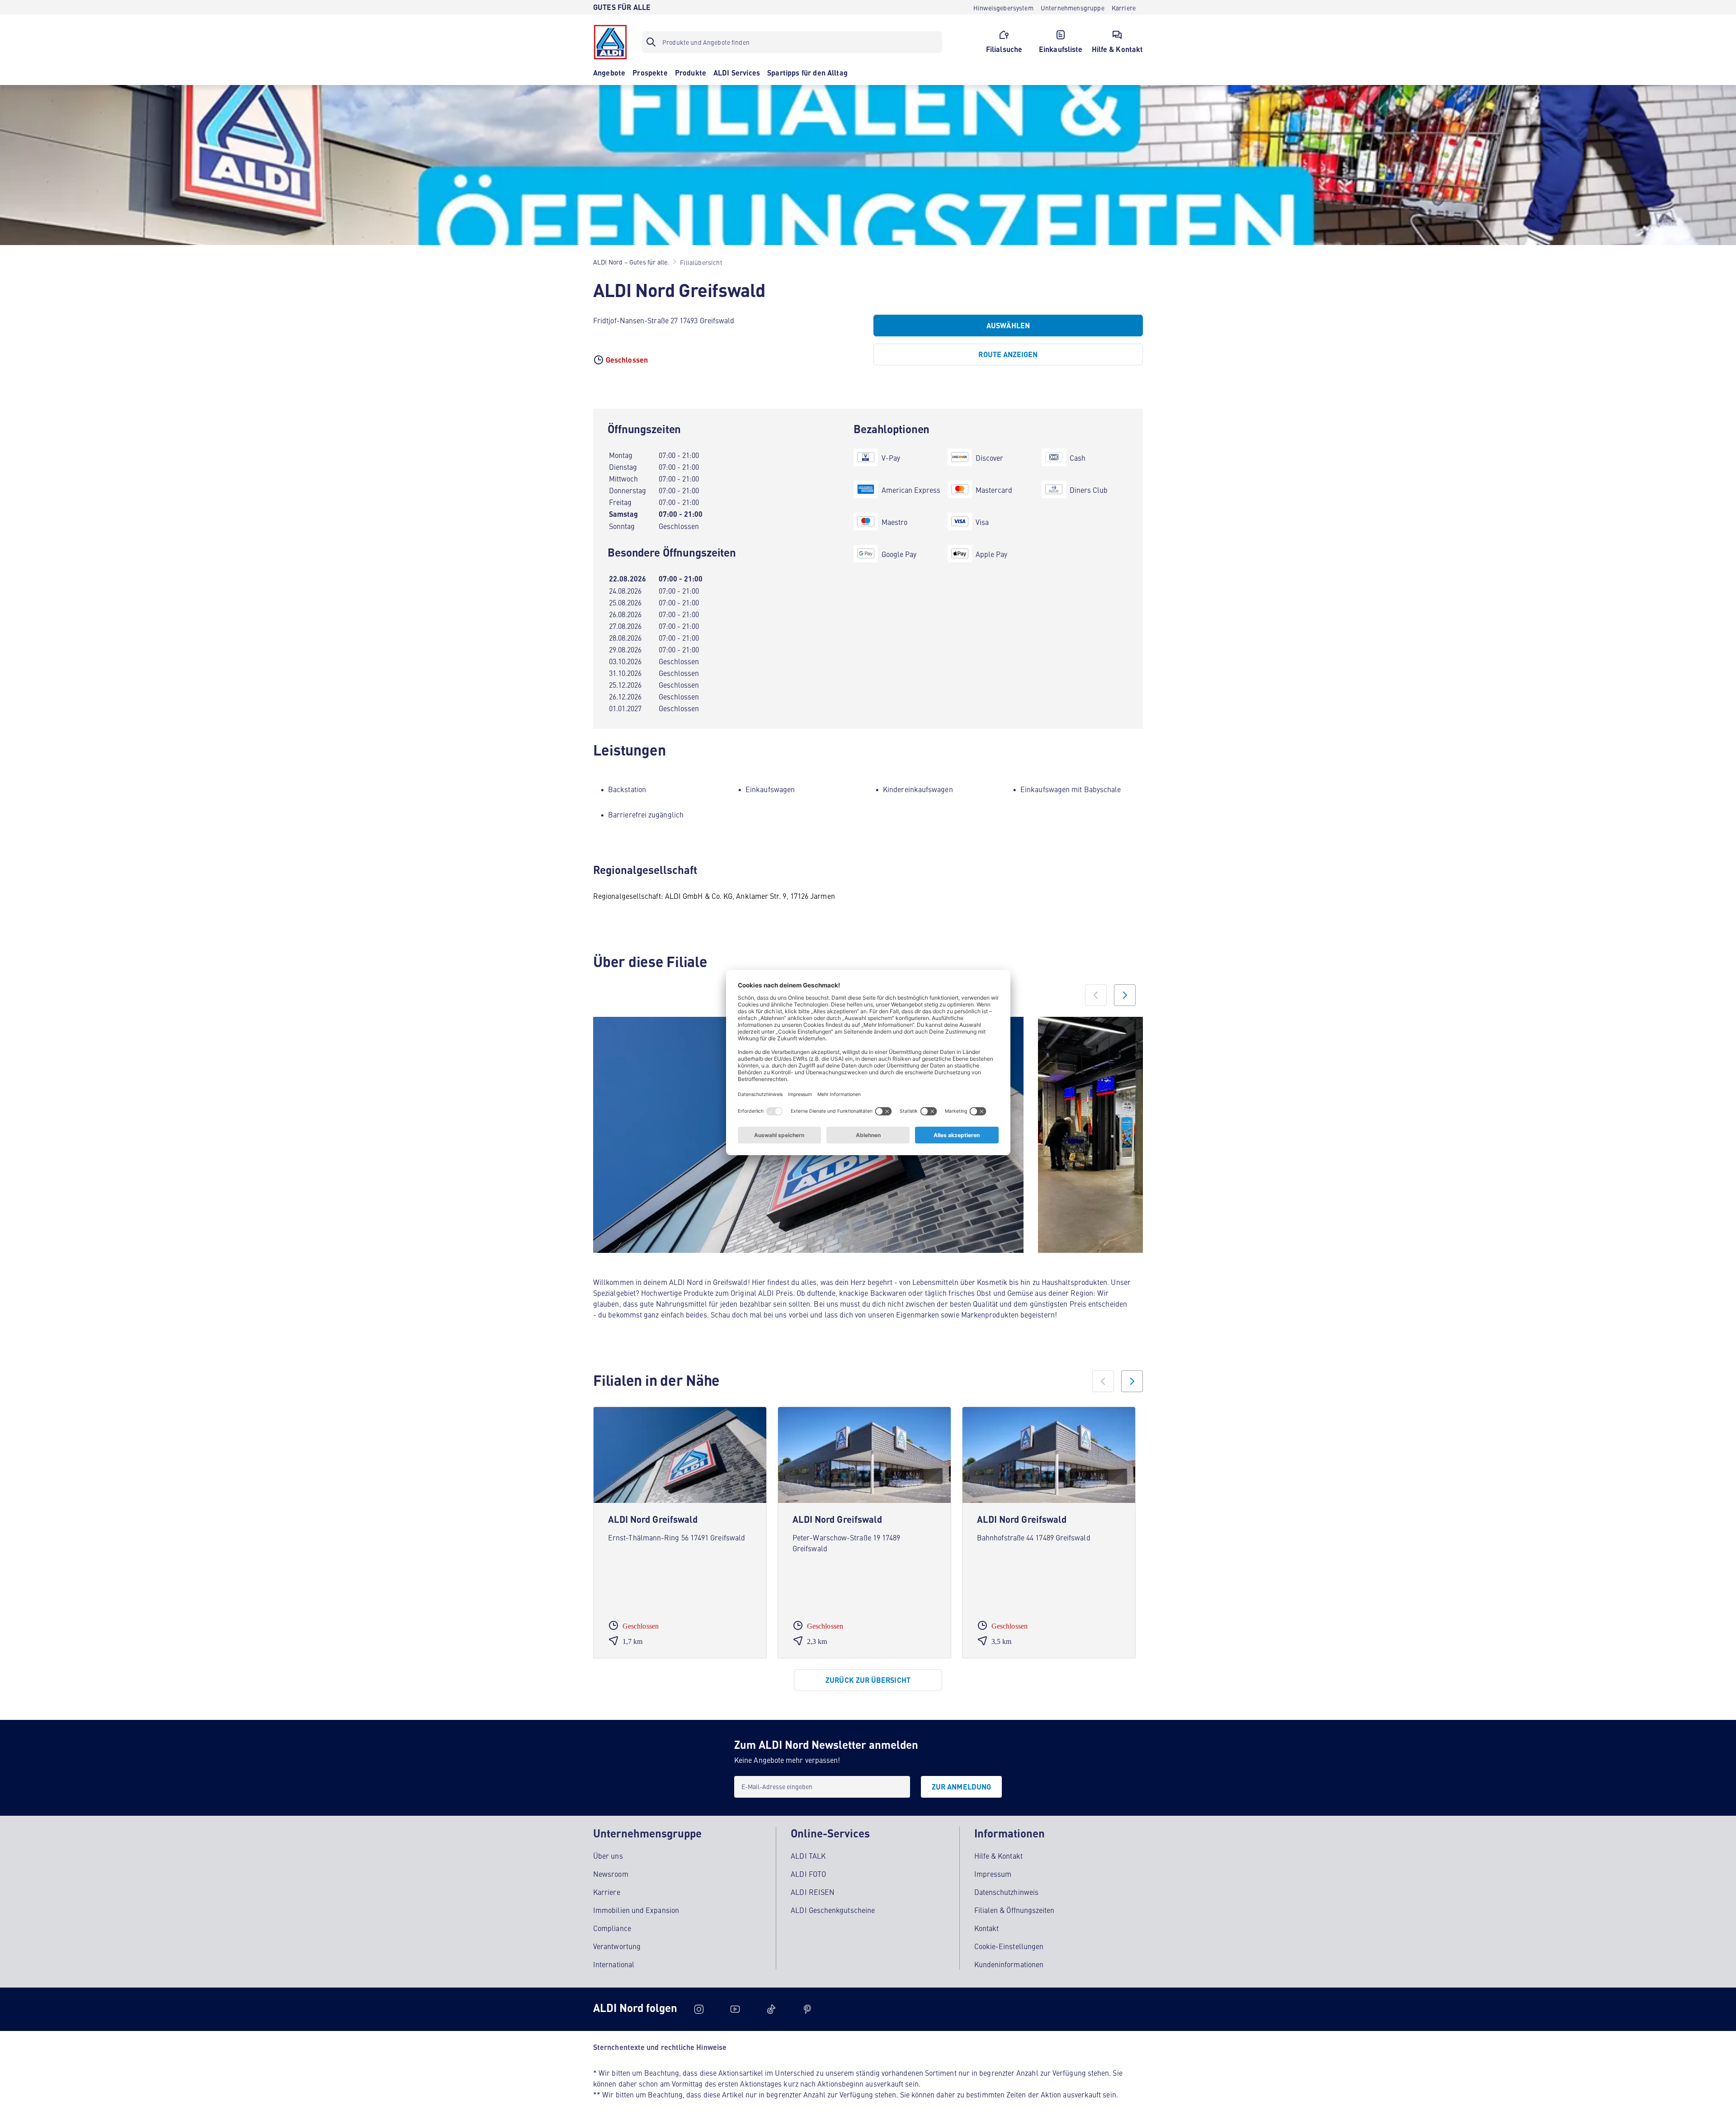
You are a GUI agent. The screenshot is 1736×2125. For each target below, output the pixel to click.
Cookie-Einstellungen (1009, 1946)
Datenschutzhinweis (1006, 1892)
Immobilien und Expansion (636, 1910)
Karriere (607, 1892)
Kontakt (987, 1928)
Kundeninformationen (1009, 1964)
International (614, 1964)
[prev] (1103, 1381)
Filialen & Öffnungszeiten (1014, 1910)
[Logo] (610, 42)
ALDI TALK (808, 1856)
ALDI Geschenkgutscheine (833, 1910)
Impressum (993, 1874)
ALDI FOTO (808, 1874)
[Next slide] (1125, 995)
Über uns (608, 1856)
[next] (1132, 1381)
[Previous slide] (1096, 995)
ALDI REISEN (813, 1892)
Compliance (612, 1928)
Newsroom (611, 1874)
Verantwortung (617, 1946)
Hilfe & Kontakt (998, 1856)
